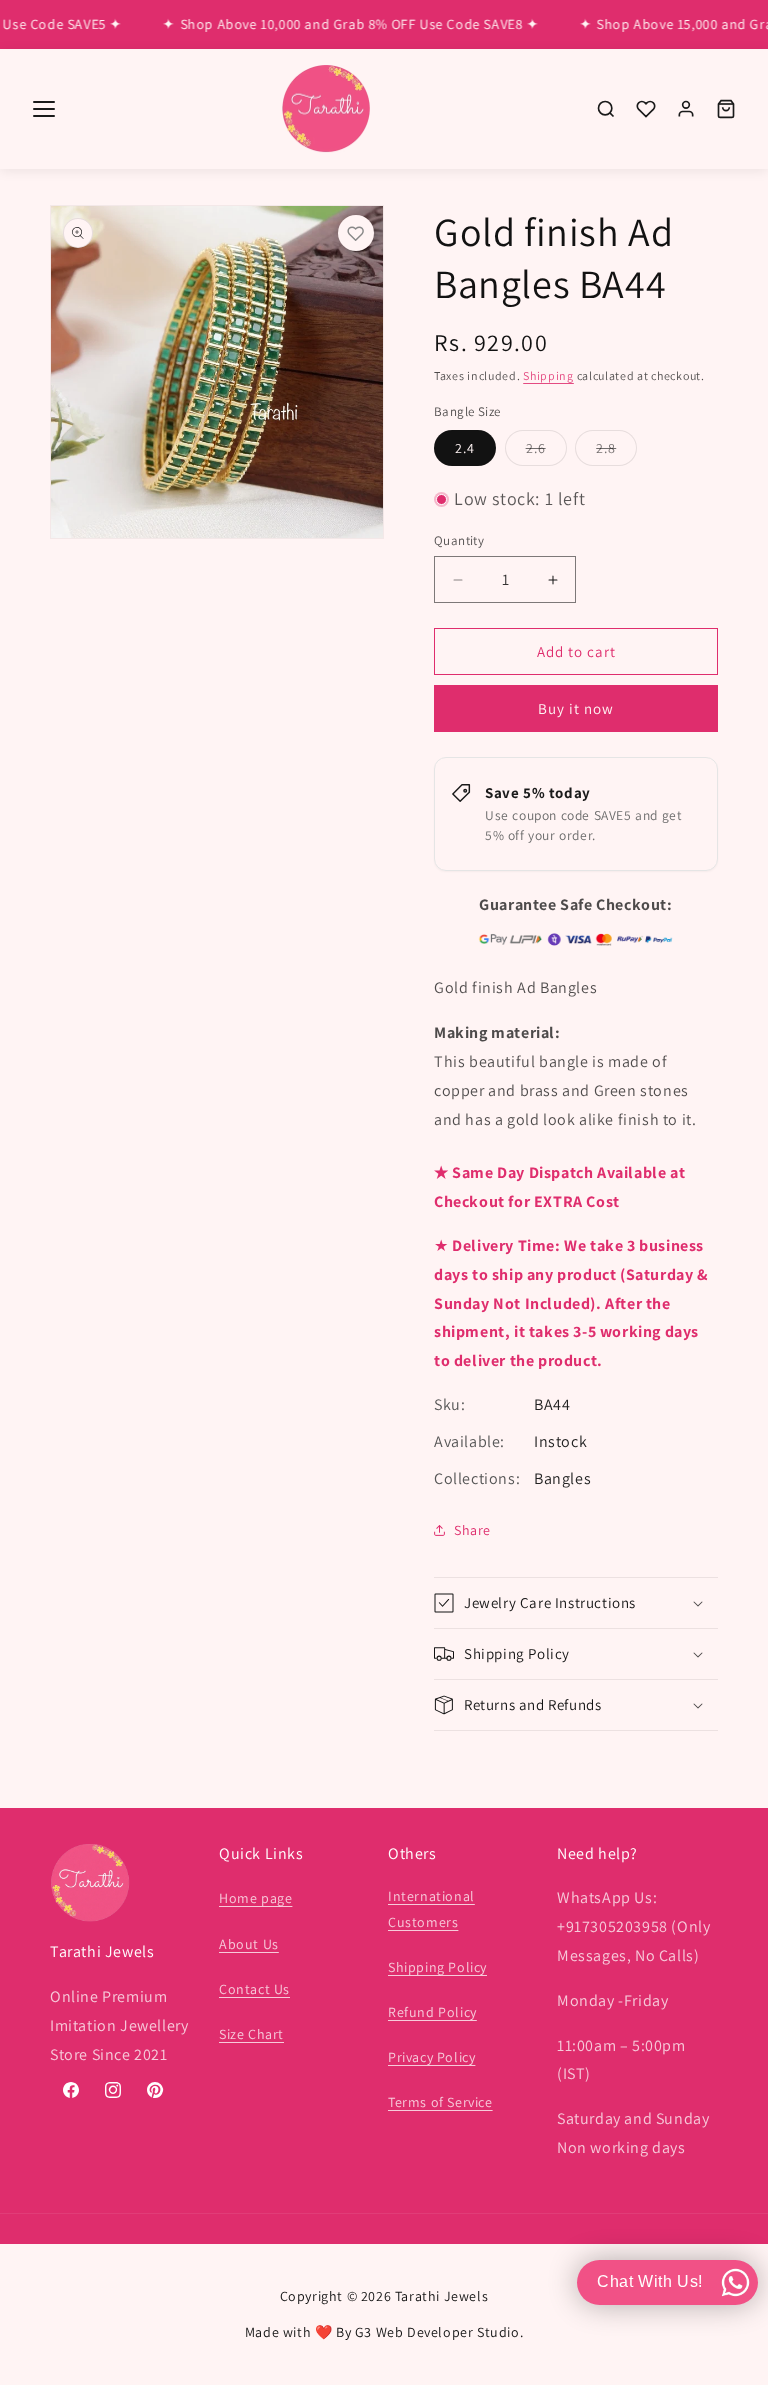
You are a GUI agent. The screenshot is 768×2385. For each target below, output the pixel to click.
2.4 (465, 448)
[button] (576, 1603)
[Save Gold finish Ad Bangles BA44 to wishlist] (356, 233)
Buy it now (576, 708)
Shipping (548, 375)
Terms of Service (440, 2102)
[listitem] (606, 109)
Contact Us (254, 1989)
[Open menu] (44, 109)
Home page (255, 1898)
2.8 (616, 452)
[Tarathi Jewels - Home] (326, 109)
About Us (249, 1944)
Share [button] (472, 1530)
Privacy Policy (431, 2057)
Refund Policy (432, 2012)
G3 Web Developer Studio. (439, 2332)
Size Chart (251, 2034)
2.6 (546, 452)
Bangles (562, 1478)
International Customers (431, 1908)
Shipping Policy (437, 1967)
